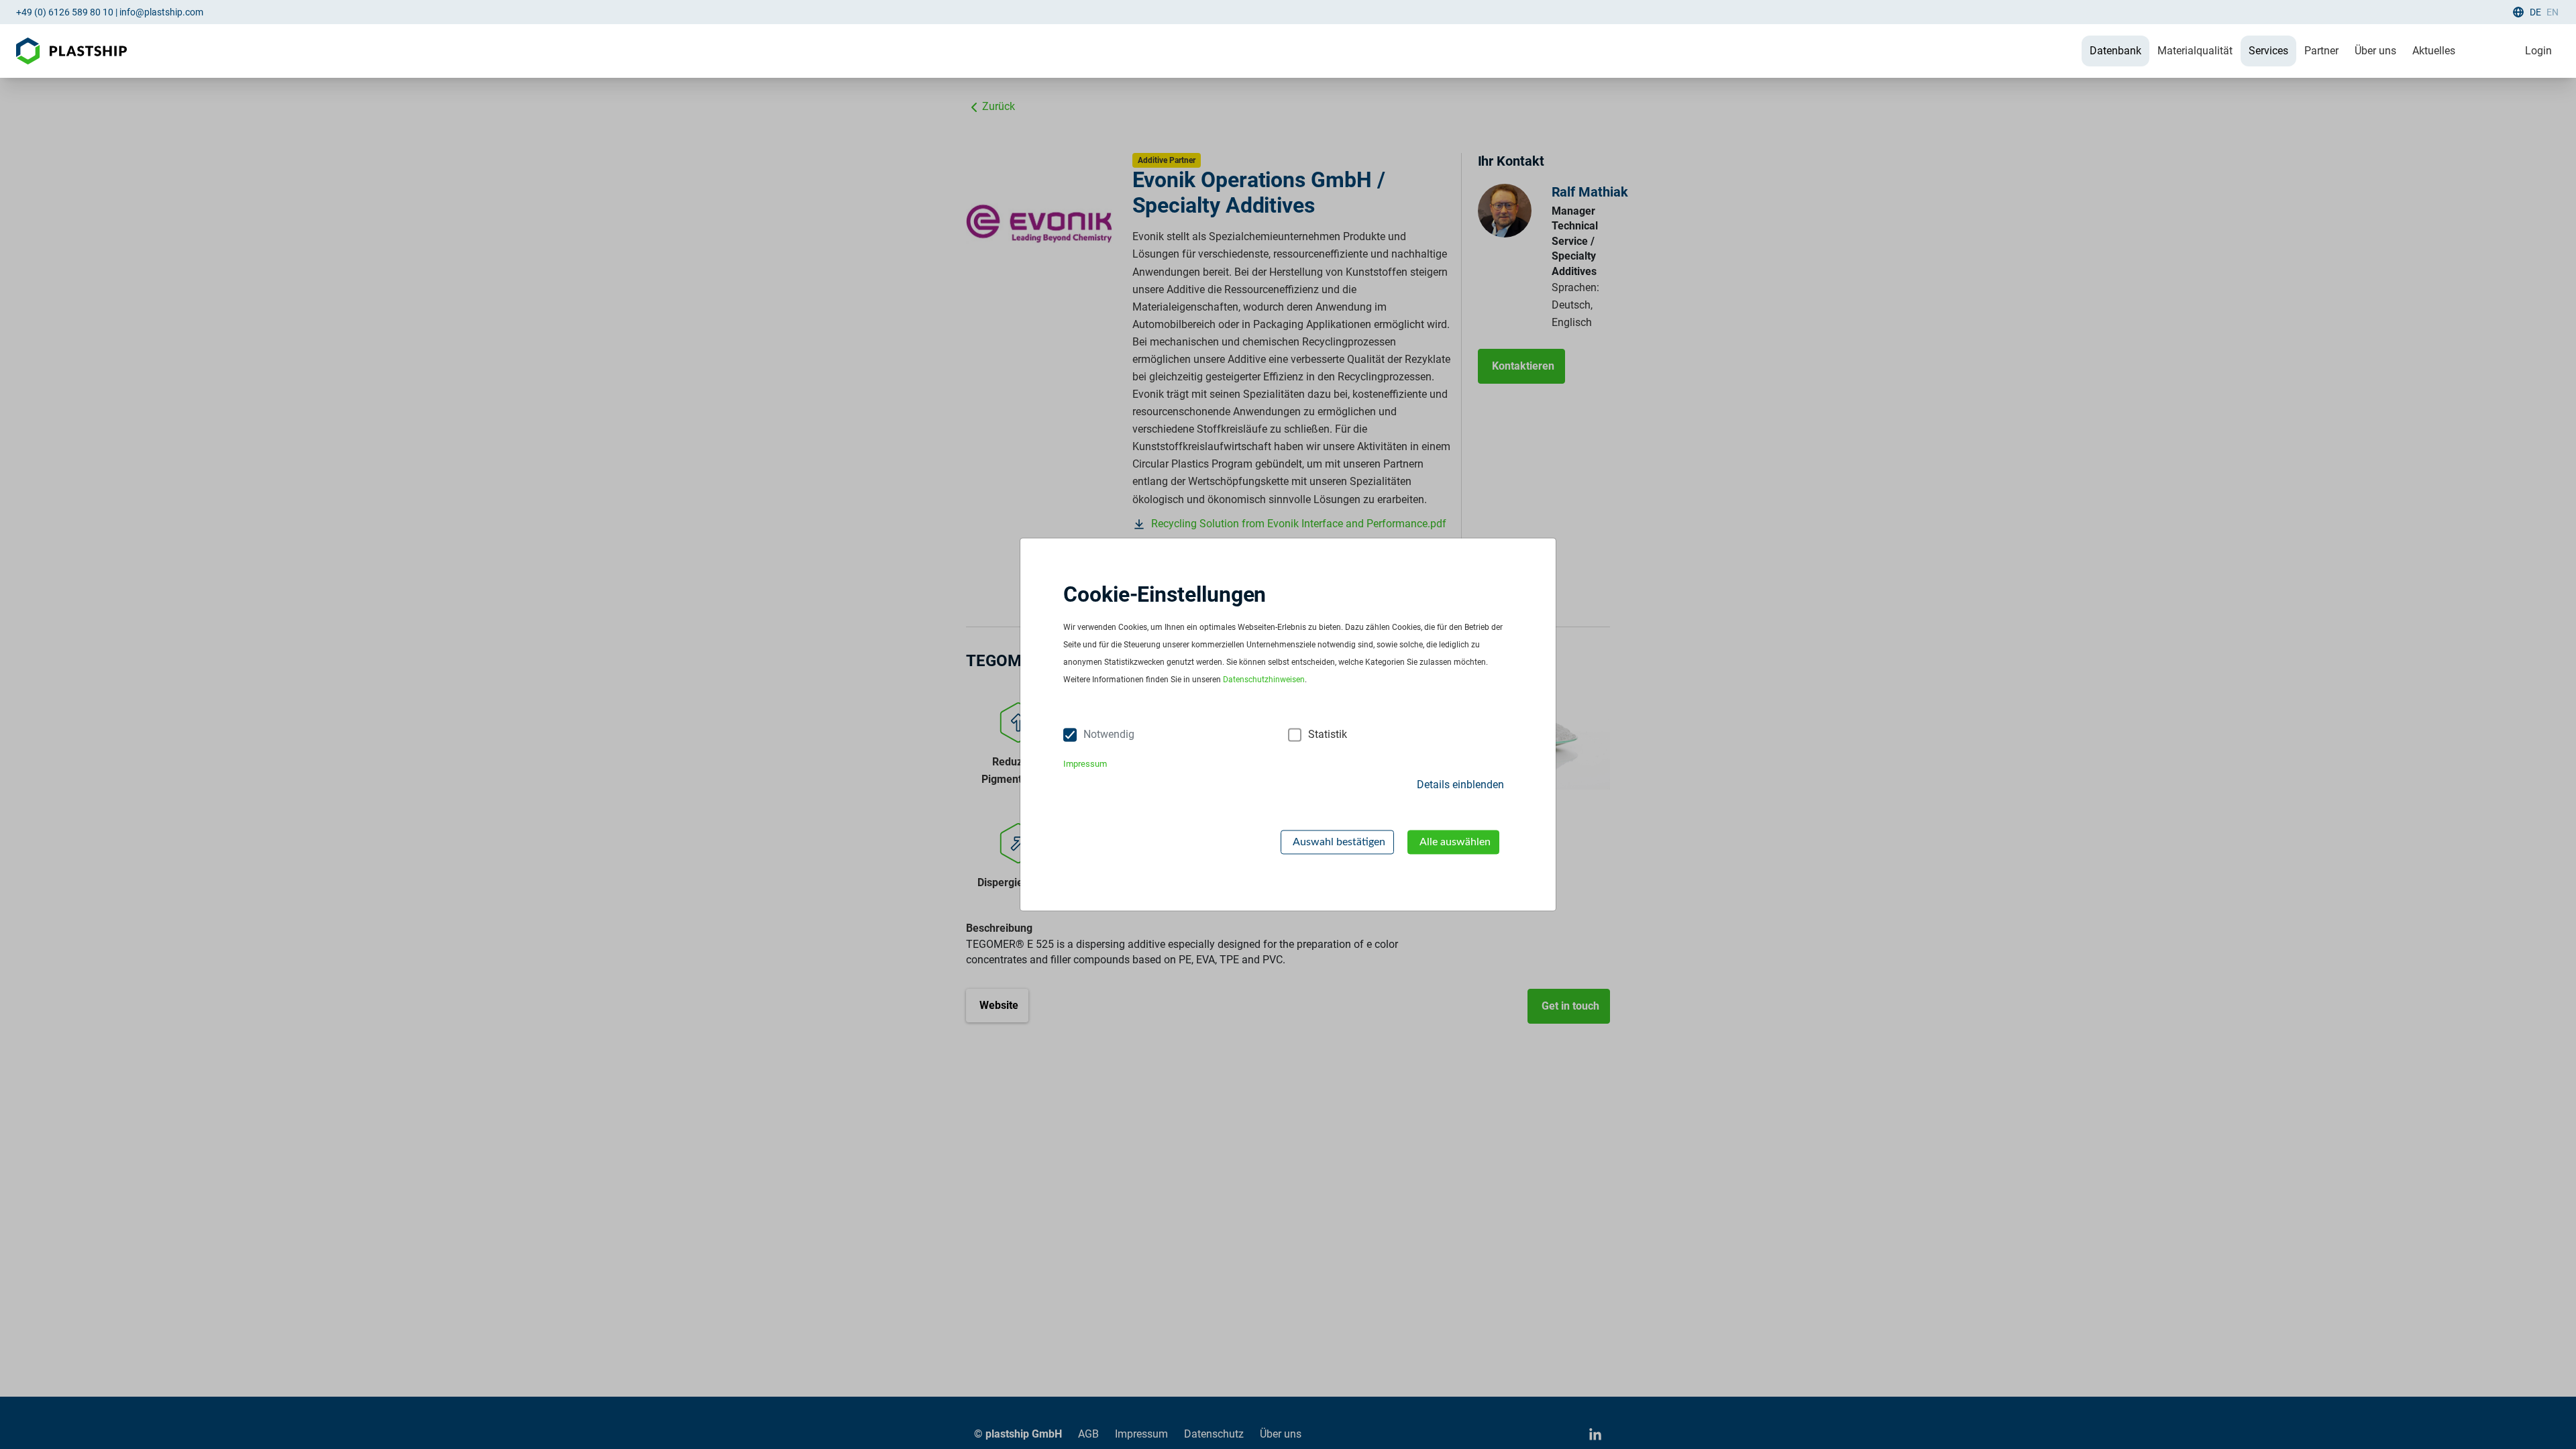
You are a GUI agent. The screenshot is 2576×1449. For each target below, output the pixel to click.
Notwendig (1109, 735)
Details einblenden (1460, 785)
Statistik (1328, 735)
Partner (2321, 51)
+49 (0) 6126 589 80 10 (65, 12)
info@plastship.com (161, 12)
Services (2268, 51)
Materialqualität (2195, 51)
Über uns (2375, 51)
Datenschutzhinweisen (1264, 680)
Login (2538, 51)
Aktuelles (2434, 51)
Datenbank (2115, 51)
